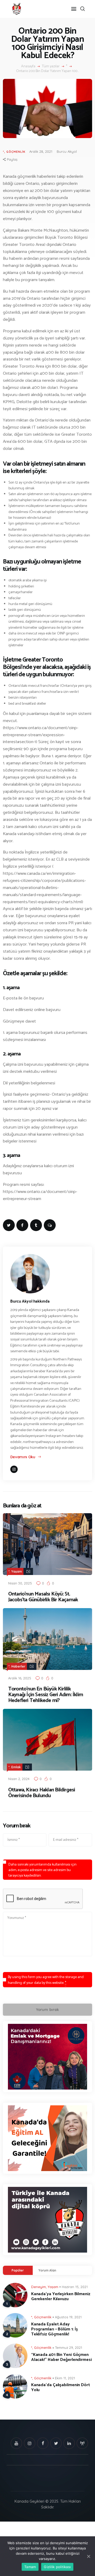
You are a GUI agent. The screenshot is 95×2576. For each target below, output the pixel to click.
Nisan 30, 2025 (20, 1583)
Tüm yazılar (51, 66)
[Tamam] (88, 2556)
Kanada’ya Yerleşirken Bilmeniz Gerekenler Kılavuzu (61, 2296)
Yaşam (17, 1571)
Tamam (30, 2567)
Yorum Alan (47, 2270)
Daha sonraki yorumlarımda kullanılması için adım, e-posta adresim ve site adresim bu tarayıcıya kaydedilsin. (42, 1870)
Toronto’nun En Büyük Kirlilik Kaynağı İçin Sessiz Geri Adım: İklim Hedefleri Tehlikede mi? (46, 1695)
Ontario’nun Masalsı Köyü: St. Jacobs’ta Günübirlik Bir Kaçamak (43, 1597)
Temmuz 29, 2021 (68, 2348)
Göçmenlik (16, 152)
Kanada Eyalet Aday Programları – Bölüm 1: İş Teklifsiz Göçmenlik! (55, 2329)
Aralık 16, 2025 (20, 1678)
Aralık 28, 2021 (41, 151)
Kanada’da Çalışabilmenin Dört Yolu (61, 2387)
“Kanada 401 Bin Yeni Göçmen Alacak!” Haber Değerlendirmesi (61, 2357)
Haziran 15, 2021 (75, 2287)
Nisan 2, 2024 (19, 1779)
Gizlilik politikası (57, 2567)
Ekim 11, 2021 (65, 2378)
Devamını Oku (23, 1457)
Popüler (18, 2270)
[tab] (18, 2270)
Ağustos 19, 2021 (68, 2317)
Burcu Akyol (67, 151)
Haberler (18, 1666)
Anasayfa (28, 67)
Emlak (16, 1767)
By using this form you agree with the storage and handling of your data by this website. (46, 1980)
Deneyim (39, 2287)
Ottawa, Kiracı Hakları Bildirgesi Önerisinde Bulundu (42, 1793)
